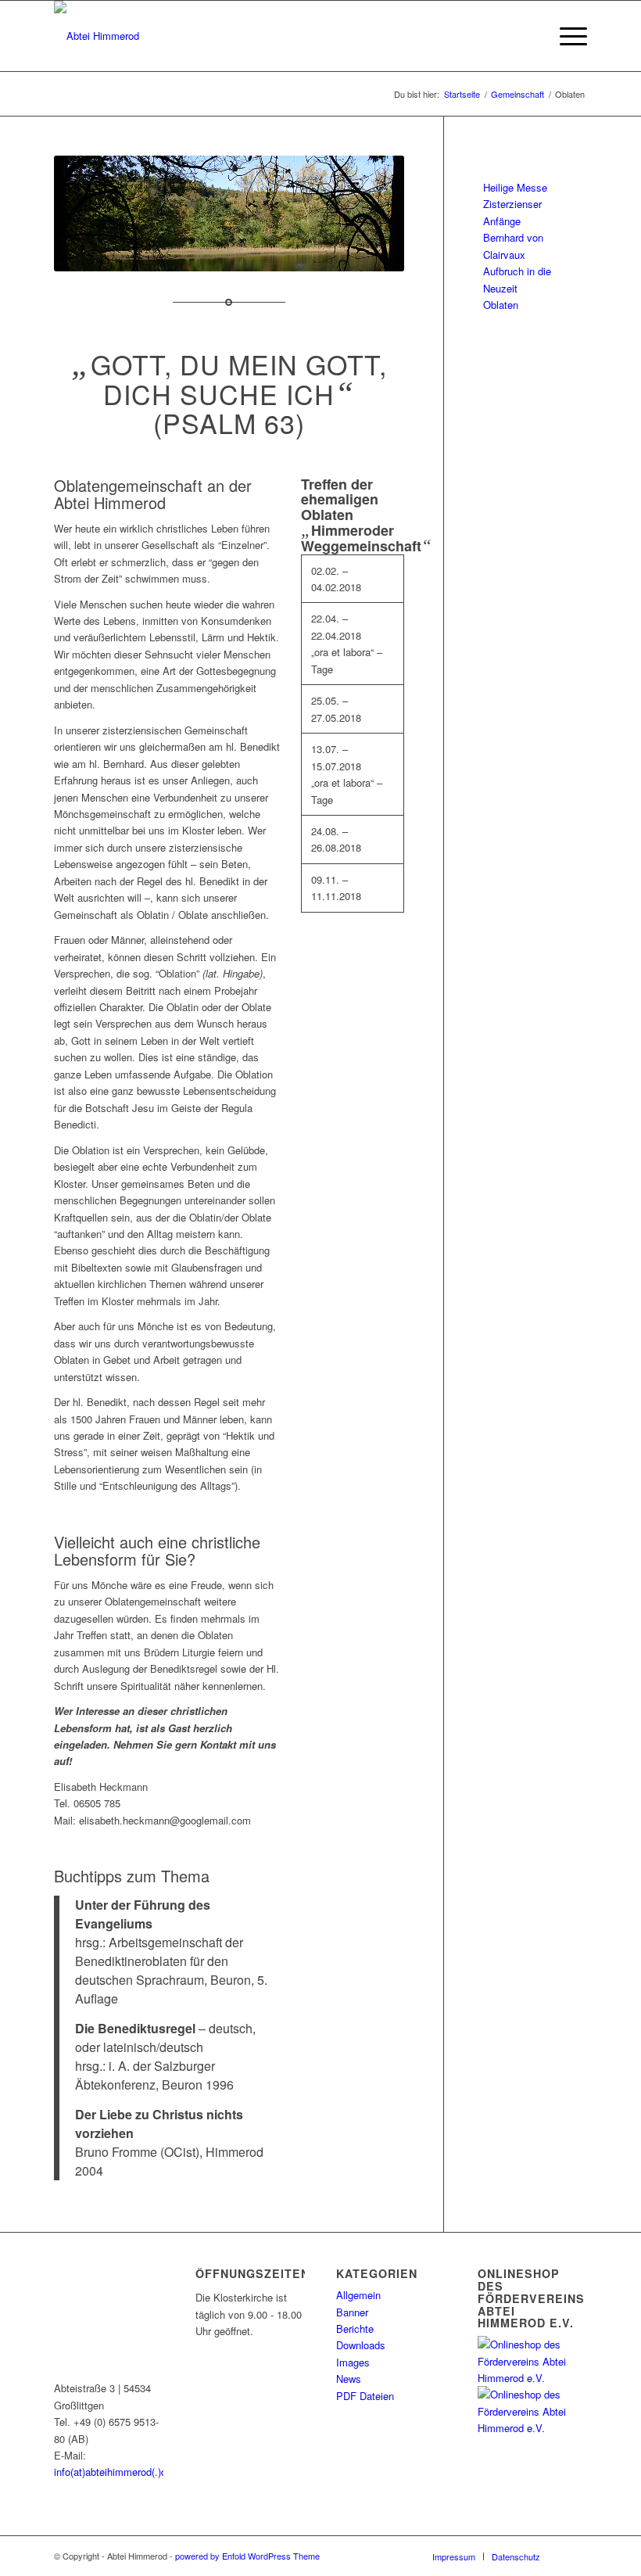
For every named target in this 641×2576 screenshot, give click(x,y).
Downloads (361, 2345)
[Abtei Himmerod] (97, 36)
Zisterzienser (512, 204)
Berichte (355, 2328)
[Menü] (566, 36)
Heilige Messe (515, 187)
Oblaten (501, 305)
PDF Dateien (365, 2396)
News (349, 2379)
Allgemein (358, 2295)
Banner (352, 2312)
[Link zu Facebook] (575, 2556)
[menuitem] (529, 36)
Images (353, 2362)
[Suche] (529, 36)
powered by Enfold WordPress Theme (247, 2556)
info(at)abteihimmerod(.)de (113, 2472)
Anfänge (502, 221)
